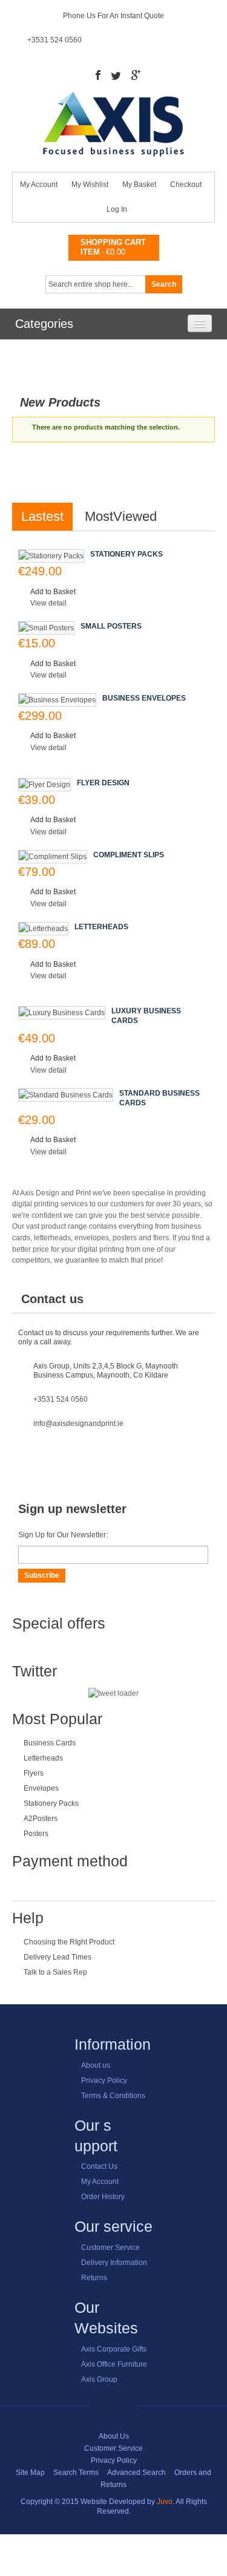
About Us (114, 2436)
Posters (36, 1834)
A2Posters (41, 1819)
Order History (103, 2197)
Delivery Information (114, 2263)
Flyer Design (103, 783)
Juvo (165, 2502)
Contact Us (99, 2166)
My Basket (139, 185)
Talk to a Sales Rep (55, 1972)
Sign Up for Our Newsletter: (63, 1535)
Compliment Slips (129, 855)
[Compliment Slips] (53, 857)
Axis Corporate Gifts (114, 2349)
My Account (39, 185)
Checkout (186, 185)
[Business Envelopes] (57, 700)
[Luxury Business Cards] (62, 1013)
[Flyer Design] (44, 785)
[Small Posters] (46, 628)
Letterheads (101, 927)
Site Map (30, 2473)
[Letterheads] (43, 929)
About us (96, 2065)
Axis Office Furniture (114, 2364)
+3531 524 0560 (54, 40)
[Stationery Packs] (51, 556)
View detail (48, 603)
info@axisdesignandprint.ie (78, 1424)
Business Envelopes (144, 698)
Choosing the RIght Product (69, 1942)
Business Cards (50, 1743)
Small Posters (111, 626)
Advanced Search (137, 2473)
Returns (94, 2278)
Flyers (34, 1773)
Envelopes (41, 1788)
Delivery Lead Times (58, 1957)
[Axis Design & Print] (113, 96)
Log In (117, 209)
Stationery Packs (127, 554)
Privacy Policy (104, 2081)
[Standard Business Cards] (66, 1095)
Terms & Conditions (113, 2096)
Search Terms (76, 2473)
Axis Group (99, 2379)
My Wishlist (90, 185)
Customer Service (110, 2247)
